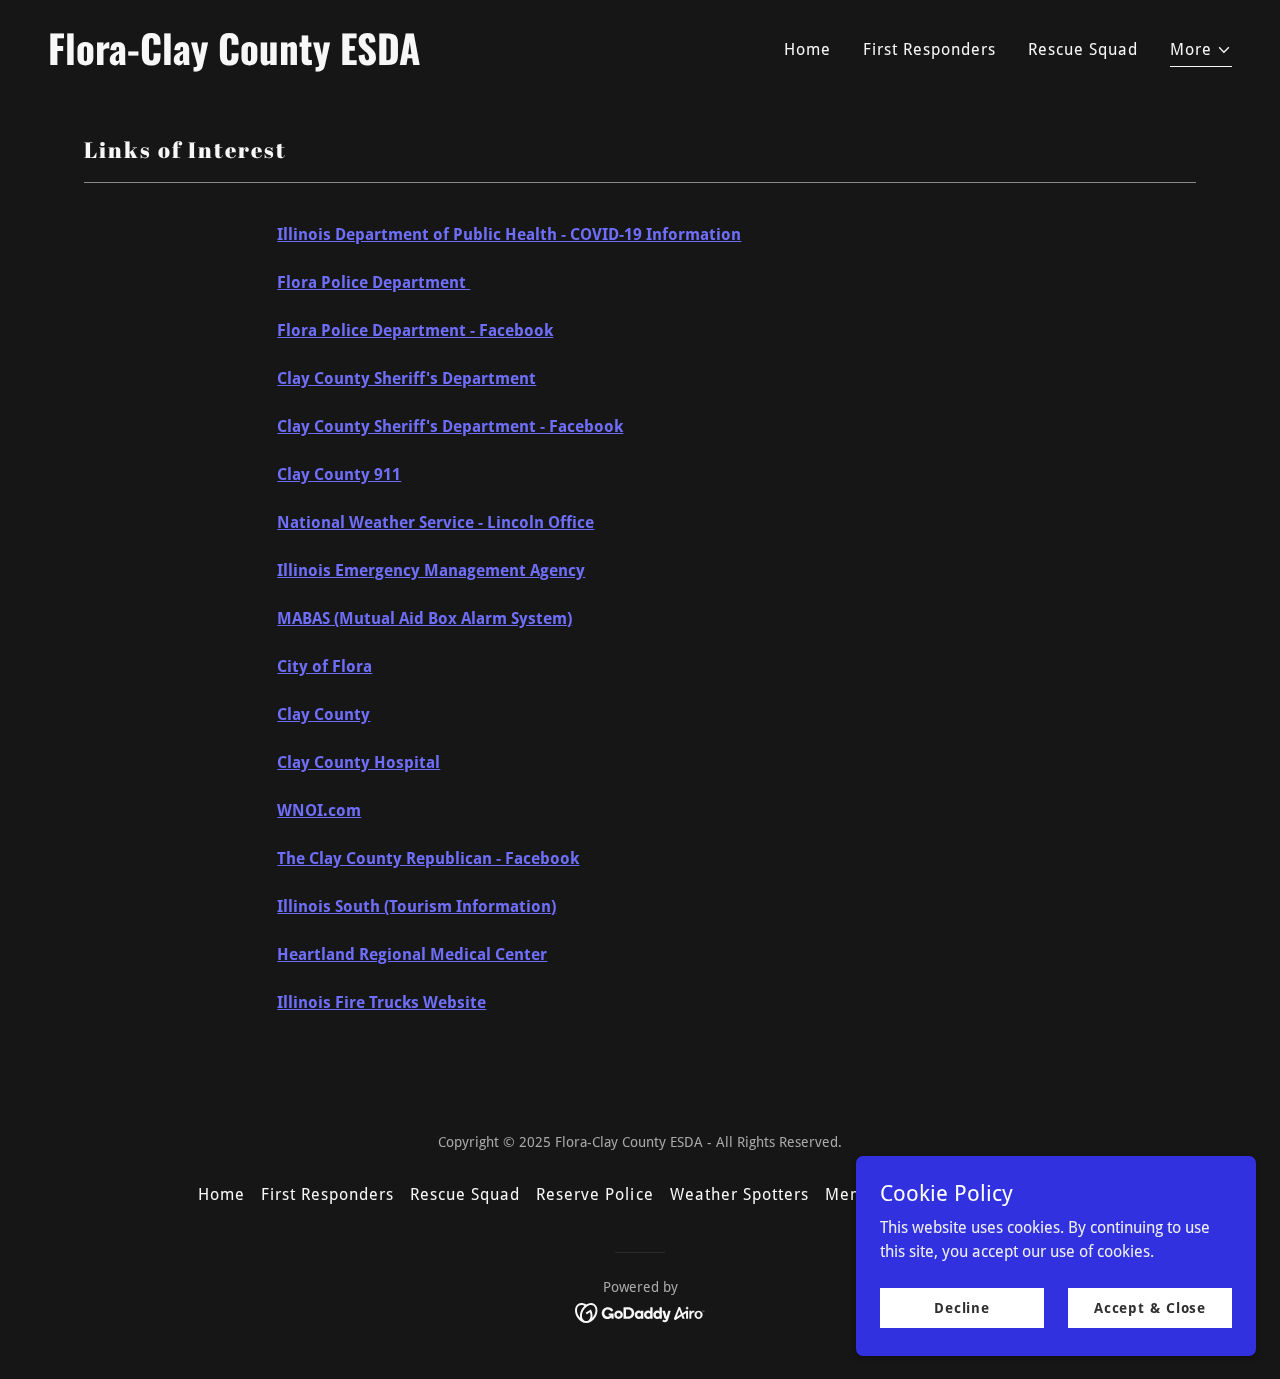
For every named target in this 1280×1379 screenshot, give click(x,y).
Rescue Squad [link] (1083, 49)
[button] (1201, 52)
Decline (962, 1307)
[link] (336, 59)
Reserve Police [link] (594, 1194)
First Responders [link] (929, 49)
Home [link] (807, 49)
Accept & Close (1150, 1307)
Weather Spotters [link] (739, 1194)
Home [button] (221, 1194)
